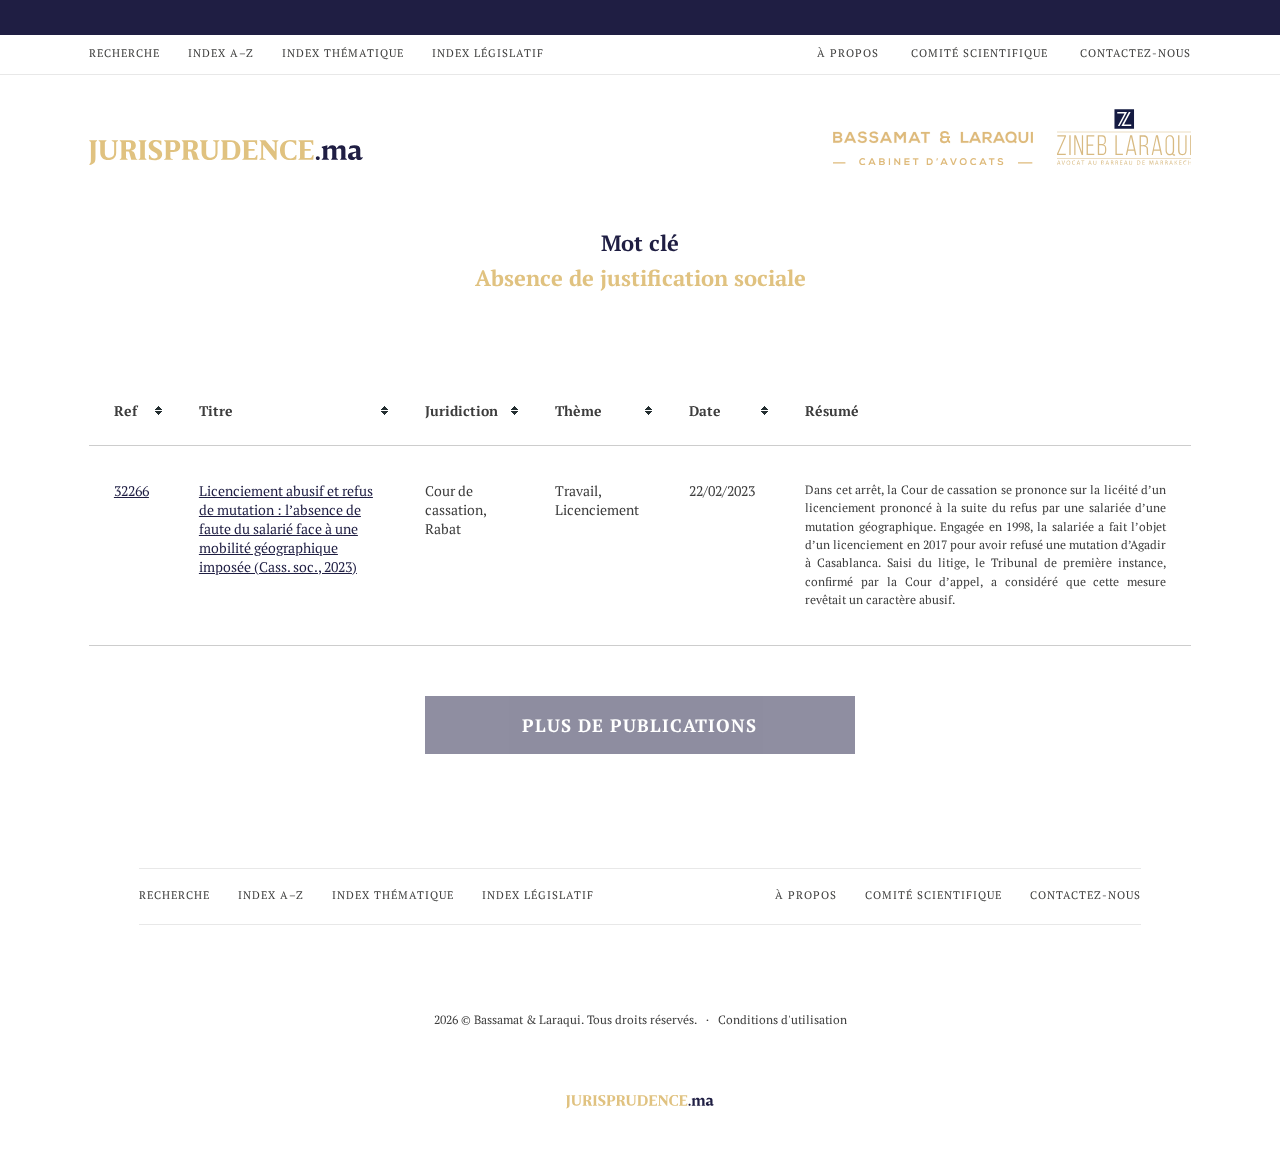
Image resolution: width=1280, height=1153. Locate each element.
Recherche (124, 53)
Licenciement (597, 509)
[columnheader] (131, 411)
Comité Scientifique (979, 53)
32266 (131, 490)
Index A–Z (221, 53)
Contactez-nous (1135, 53)
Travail (576, 490)
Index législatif (488, 53)
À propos (848, 53)
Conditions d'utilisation (782, 1019)
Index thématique (343, 53)
